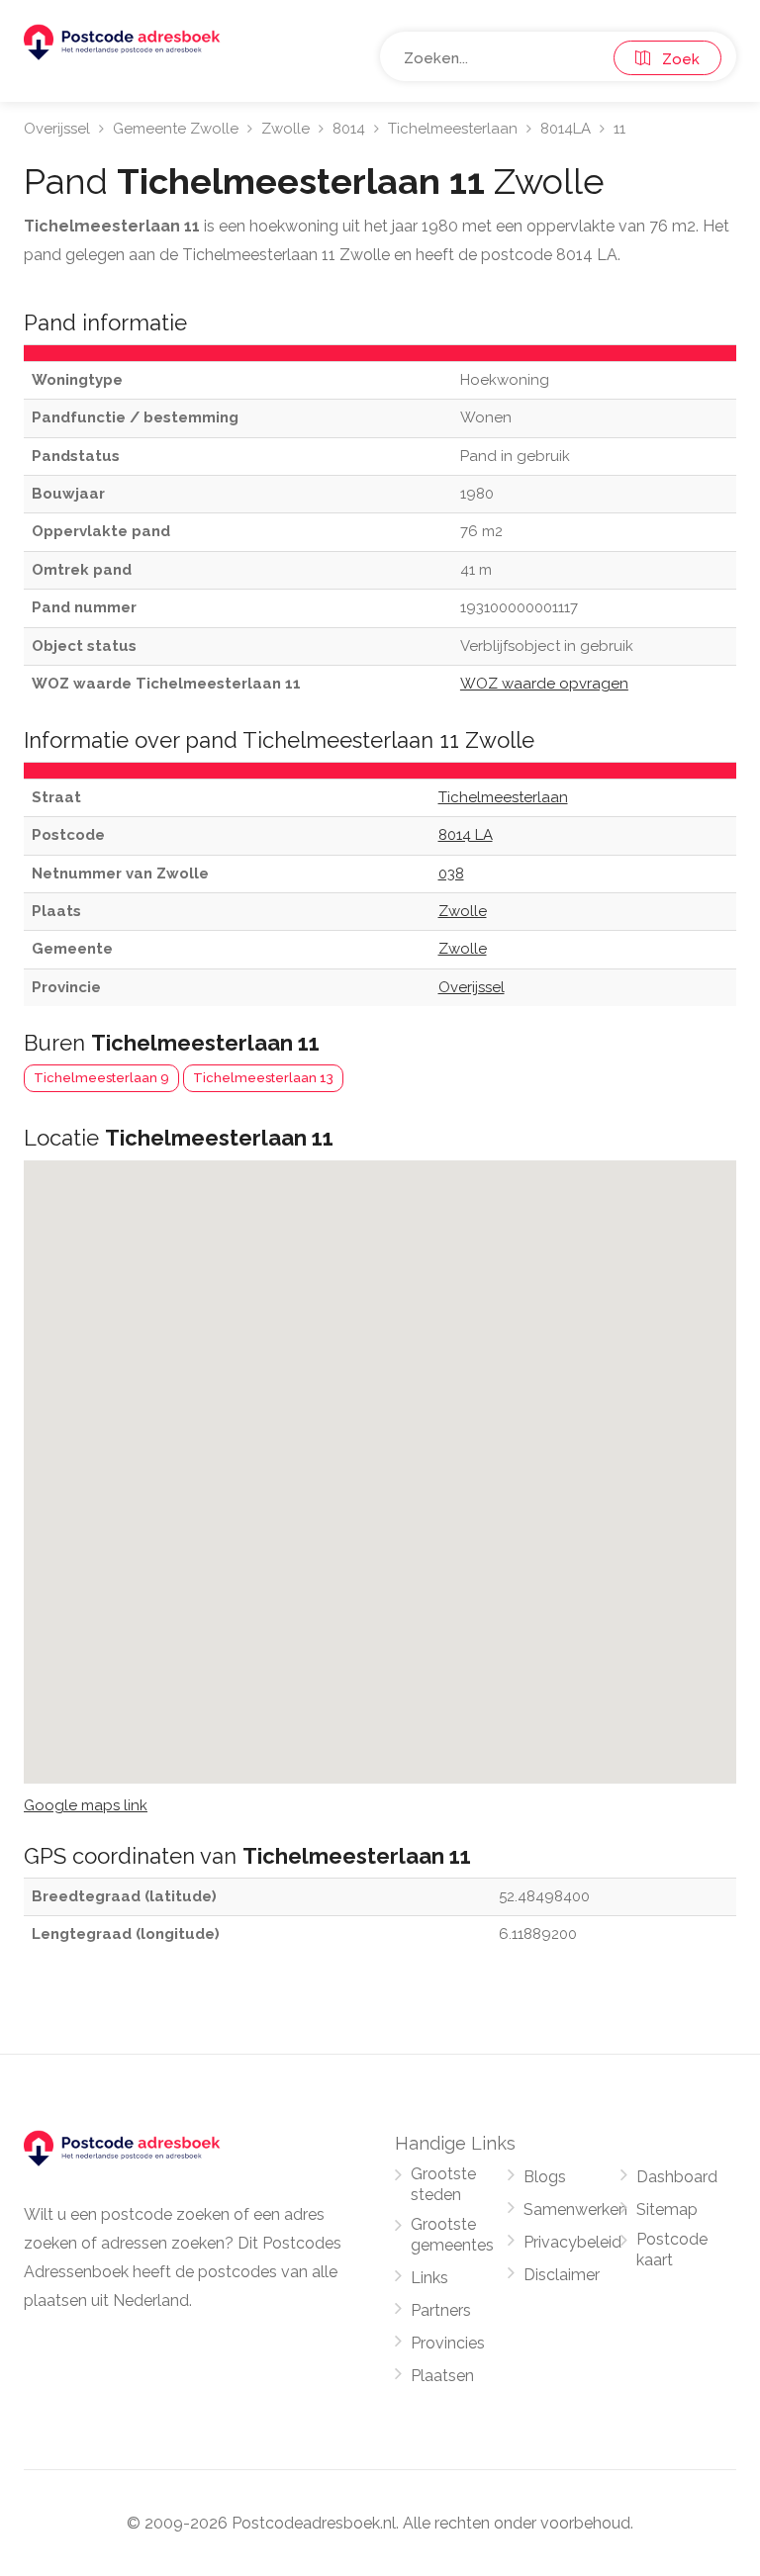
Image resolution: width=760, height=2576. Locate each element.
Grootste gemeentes (452, 2235)
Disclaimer (562, 2275)
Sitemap (667, 2209)
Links (429, 2278)
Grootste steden (443, 2184)
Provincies (448, 2343)
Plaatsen (442, 2376)
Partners (441, 2310)
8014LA (566, 129)
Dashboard (677, 2177)
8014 (349, 129)
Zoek (675, 59)
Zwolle (285, 129)
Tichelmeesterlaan (453, 129)
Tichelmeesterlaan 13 (263, 1078)
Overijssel (57, 129)
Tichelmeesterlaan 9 (101, 1078)
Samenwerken (575, 2209)
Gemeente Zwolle (176, 129)
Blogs (545, 2177)
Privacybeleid (572, 2242)
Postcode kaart (672, 2250)
